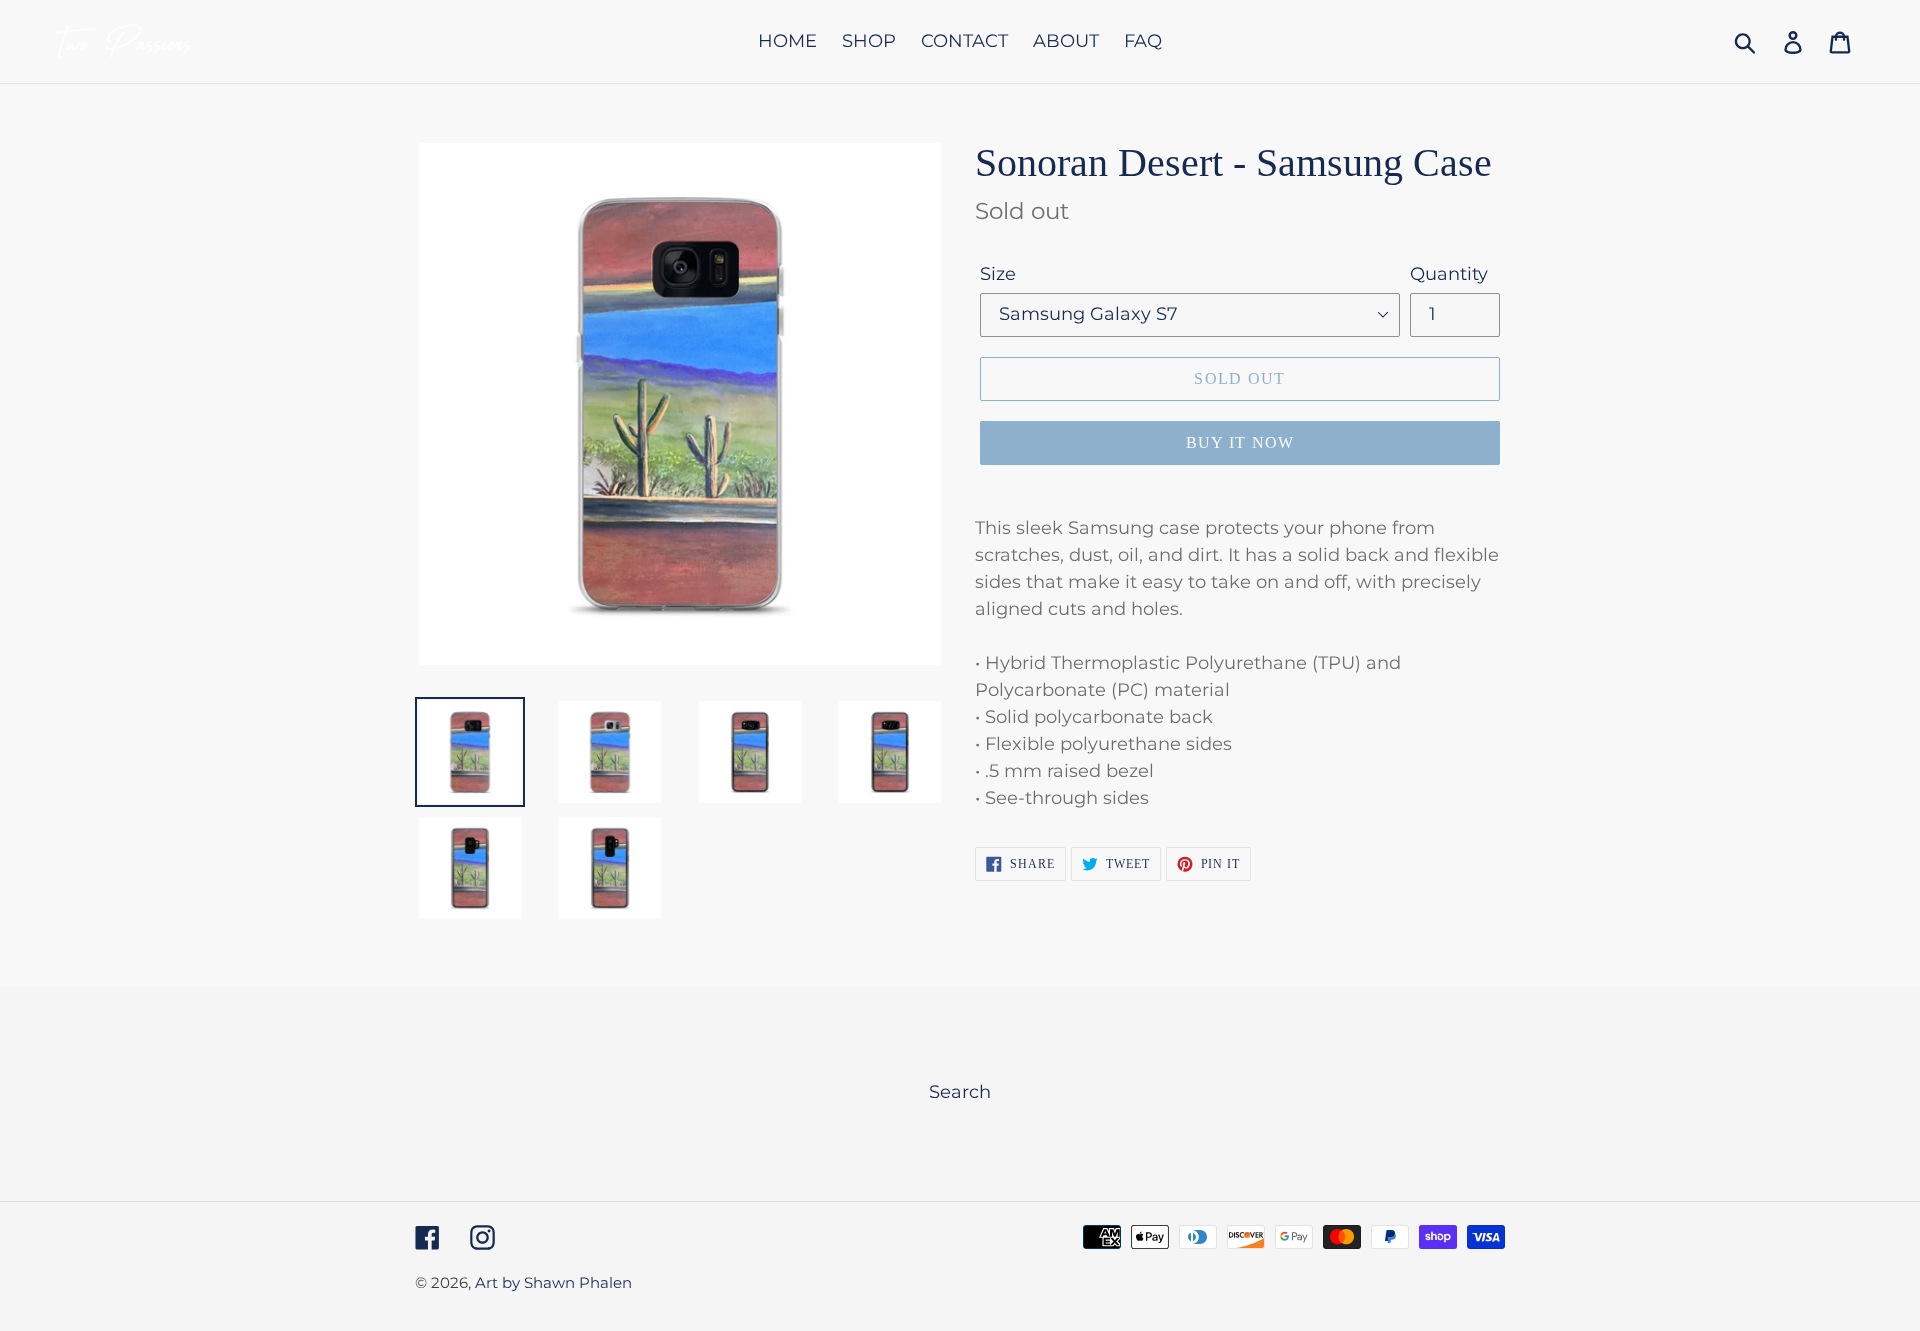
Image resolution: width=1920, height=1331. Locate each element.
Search (960, 1092)
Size (998, 274)
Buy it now (1240, 442)
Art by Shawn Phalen (553, 1282)
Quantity (1449, 274)
